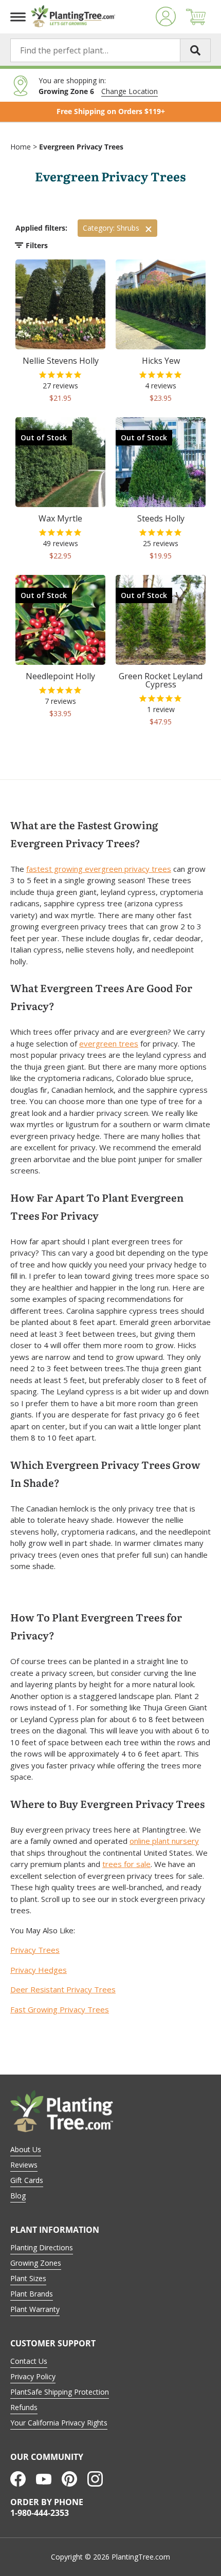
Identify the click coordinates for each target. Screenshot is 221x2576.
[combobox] (110, 50)
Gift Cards (27, 2180)
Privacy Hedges (39, 1970)
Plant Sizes (28, 2278)
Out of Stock (44, 437)
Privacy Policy (33, 2376)
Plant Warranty (35, 2309)
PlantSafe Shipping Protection (60, 2392)
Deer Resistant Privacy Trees (63, 1989)
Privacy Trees (35, 1950)
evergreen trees (109, 1043)
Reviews (24, 2165)
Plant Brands (32, 2294)
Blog (18, 2196)
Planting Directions (42, 2247)
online (141, 1841)
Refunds (24, 2407)
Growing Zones (36, 2263)
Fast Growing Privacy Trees (60, 2009)
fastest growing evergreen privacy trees (99, 869)
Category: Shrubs (111, 228)
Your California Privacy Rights (59, 2423)
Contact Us (29, 2361)
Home (21, 147)
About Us (26, 2149)
